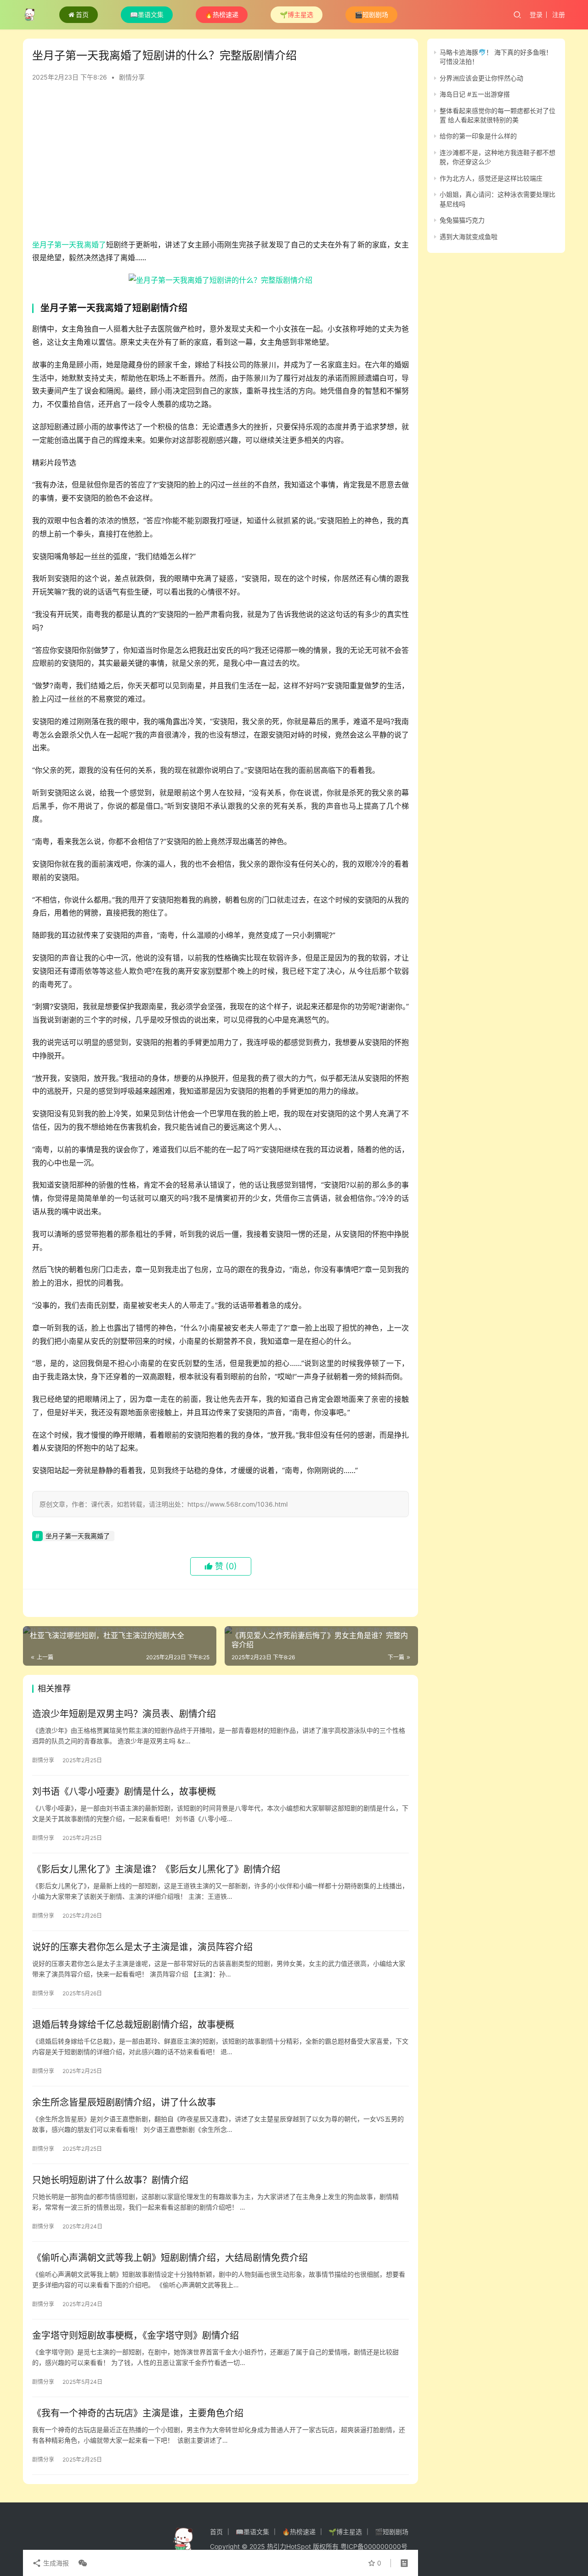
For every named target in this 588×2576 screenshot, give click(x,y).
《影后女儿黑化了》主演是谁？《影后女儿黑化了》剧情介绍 (156, 1869)
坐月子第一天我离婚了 (69, 245)
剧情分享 (132, 77)
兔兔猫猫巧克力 (462, 220)
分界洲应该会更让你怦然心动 (481, 78)
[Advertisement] (220, 165)
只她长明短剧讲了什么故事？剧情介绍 (110, 2180)
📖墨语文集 (147, 14)
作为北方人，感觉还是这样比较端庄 (491, 178)
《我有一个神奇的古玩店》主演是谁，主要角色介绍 (138, 2413)
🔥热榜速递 (222, 14)
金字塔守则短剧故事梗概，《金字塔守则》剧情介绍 (136, 2336)
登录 (536, 14)
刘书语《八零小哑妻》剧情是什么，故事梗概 (124, 1792)
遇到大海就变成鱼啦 (469, 237)
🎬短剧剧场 (371, 14)
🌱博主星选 (297, 14)
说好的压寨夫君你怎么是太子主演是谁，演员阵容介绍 (142, 1947)
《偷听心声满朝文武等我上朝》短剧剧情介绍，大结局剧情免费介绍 (170, 2258)
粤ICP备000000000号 (374, 2546)
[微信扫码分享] (81, 2563)
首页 (82, 14)
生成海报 (55, 2563)
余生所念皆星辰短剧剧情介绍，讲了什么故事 (124, 2102)
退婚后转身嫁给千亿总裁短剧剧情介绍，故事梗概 (133, 2025)
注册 (559, 14)
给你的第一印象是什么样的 (478, 136)
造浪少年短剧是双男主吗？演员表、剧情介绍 (124, 1714)
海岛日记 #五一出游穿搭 (475, 94)
